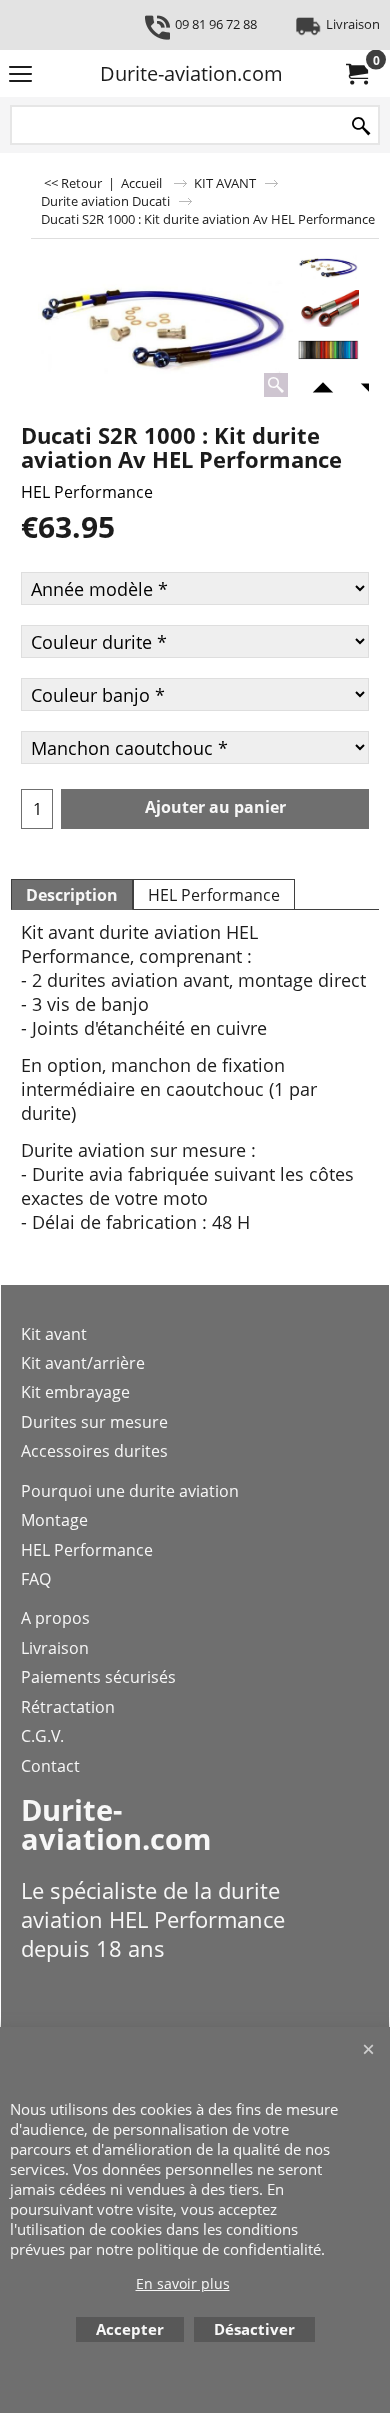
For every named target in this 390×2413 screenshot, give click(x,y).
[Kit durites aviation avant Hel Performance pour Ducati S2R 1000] (162, 325)
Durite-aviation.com (191, 73)
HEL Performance (87, 492)
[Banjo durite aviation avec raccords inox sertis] (328, 308)
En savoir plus (183, 2283)
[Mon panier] (356, 74)
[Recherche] (361, 126)
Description (72, 895)
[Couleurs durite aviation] (328, 350)
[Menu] (20, 75)
